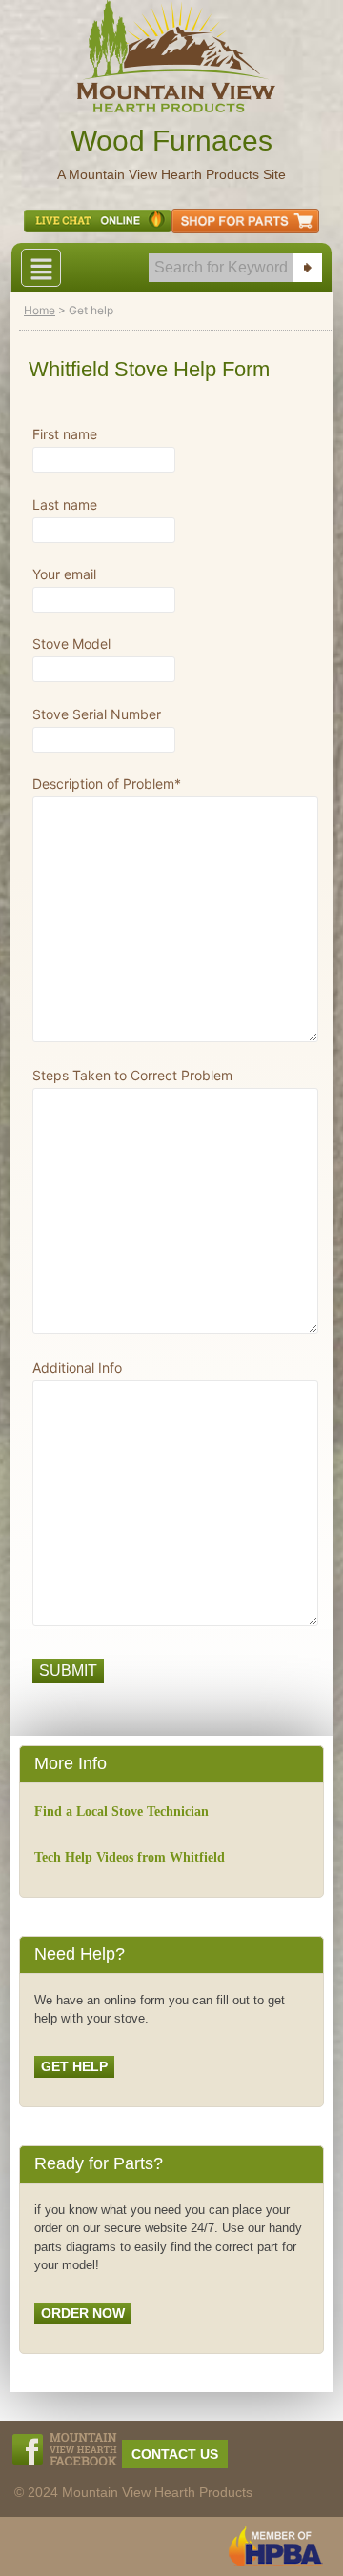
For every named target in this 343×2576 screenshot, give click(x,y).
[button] (41, 268)
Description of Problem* (107, 785)
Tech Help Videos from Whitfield (130, 1857)
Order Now (83, 2313)
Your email (64, 575)
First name (65, 435)
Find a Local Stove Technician (121, 1811)
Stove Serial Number (97, 715)
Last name (65, 505)
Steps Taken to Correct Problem (132, 1076)
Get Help (74, 2066)
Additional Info (77, 1368)
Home (40, 310)
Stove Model (71, 644)
